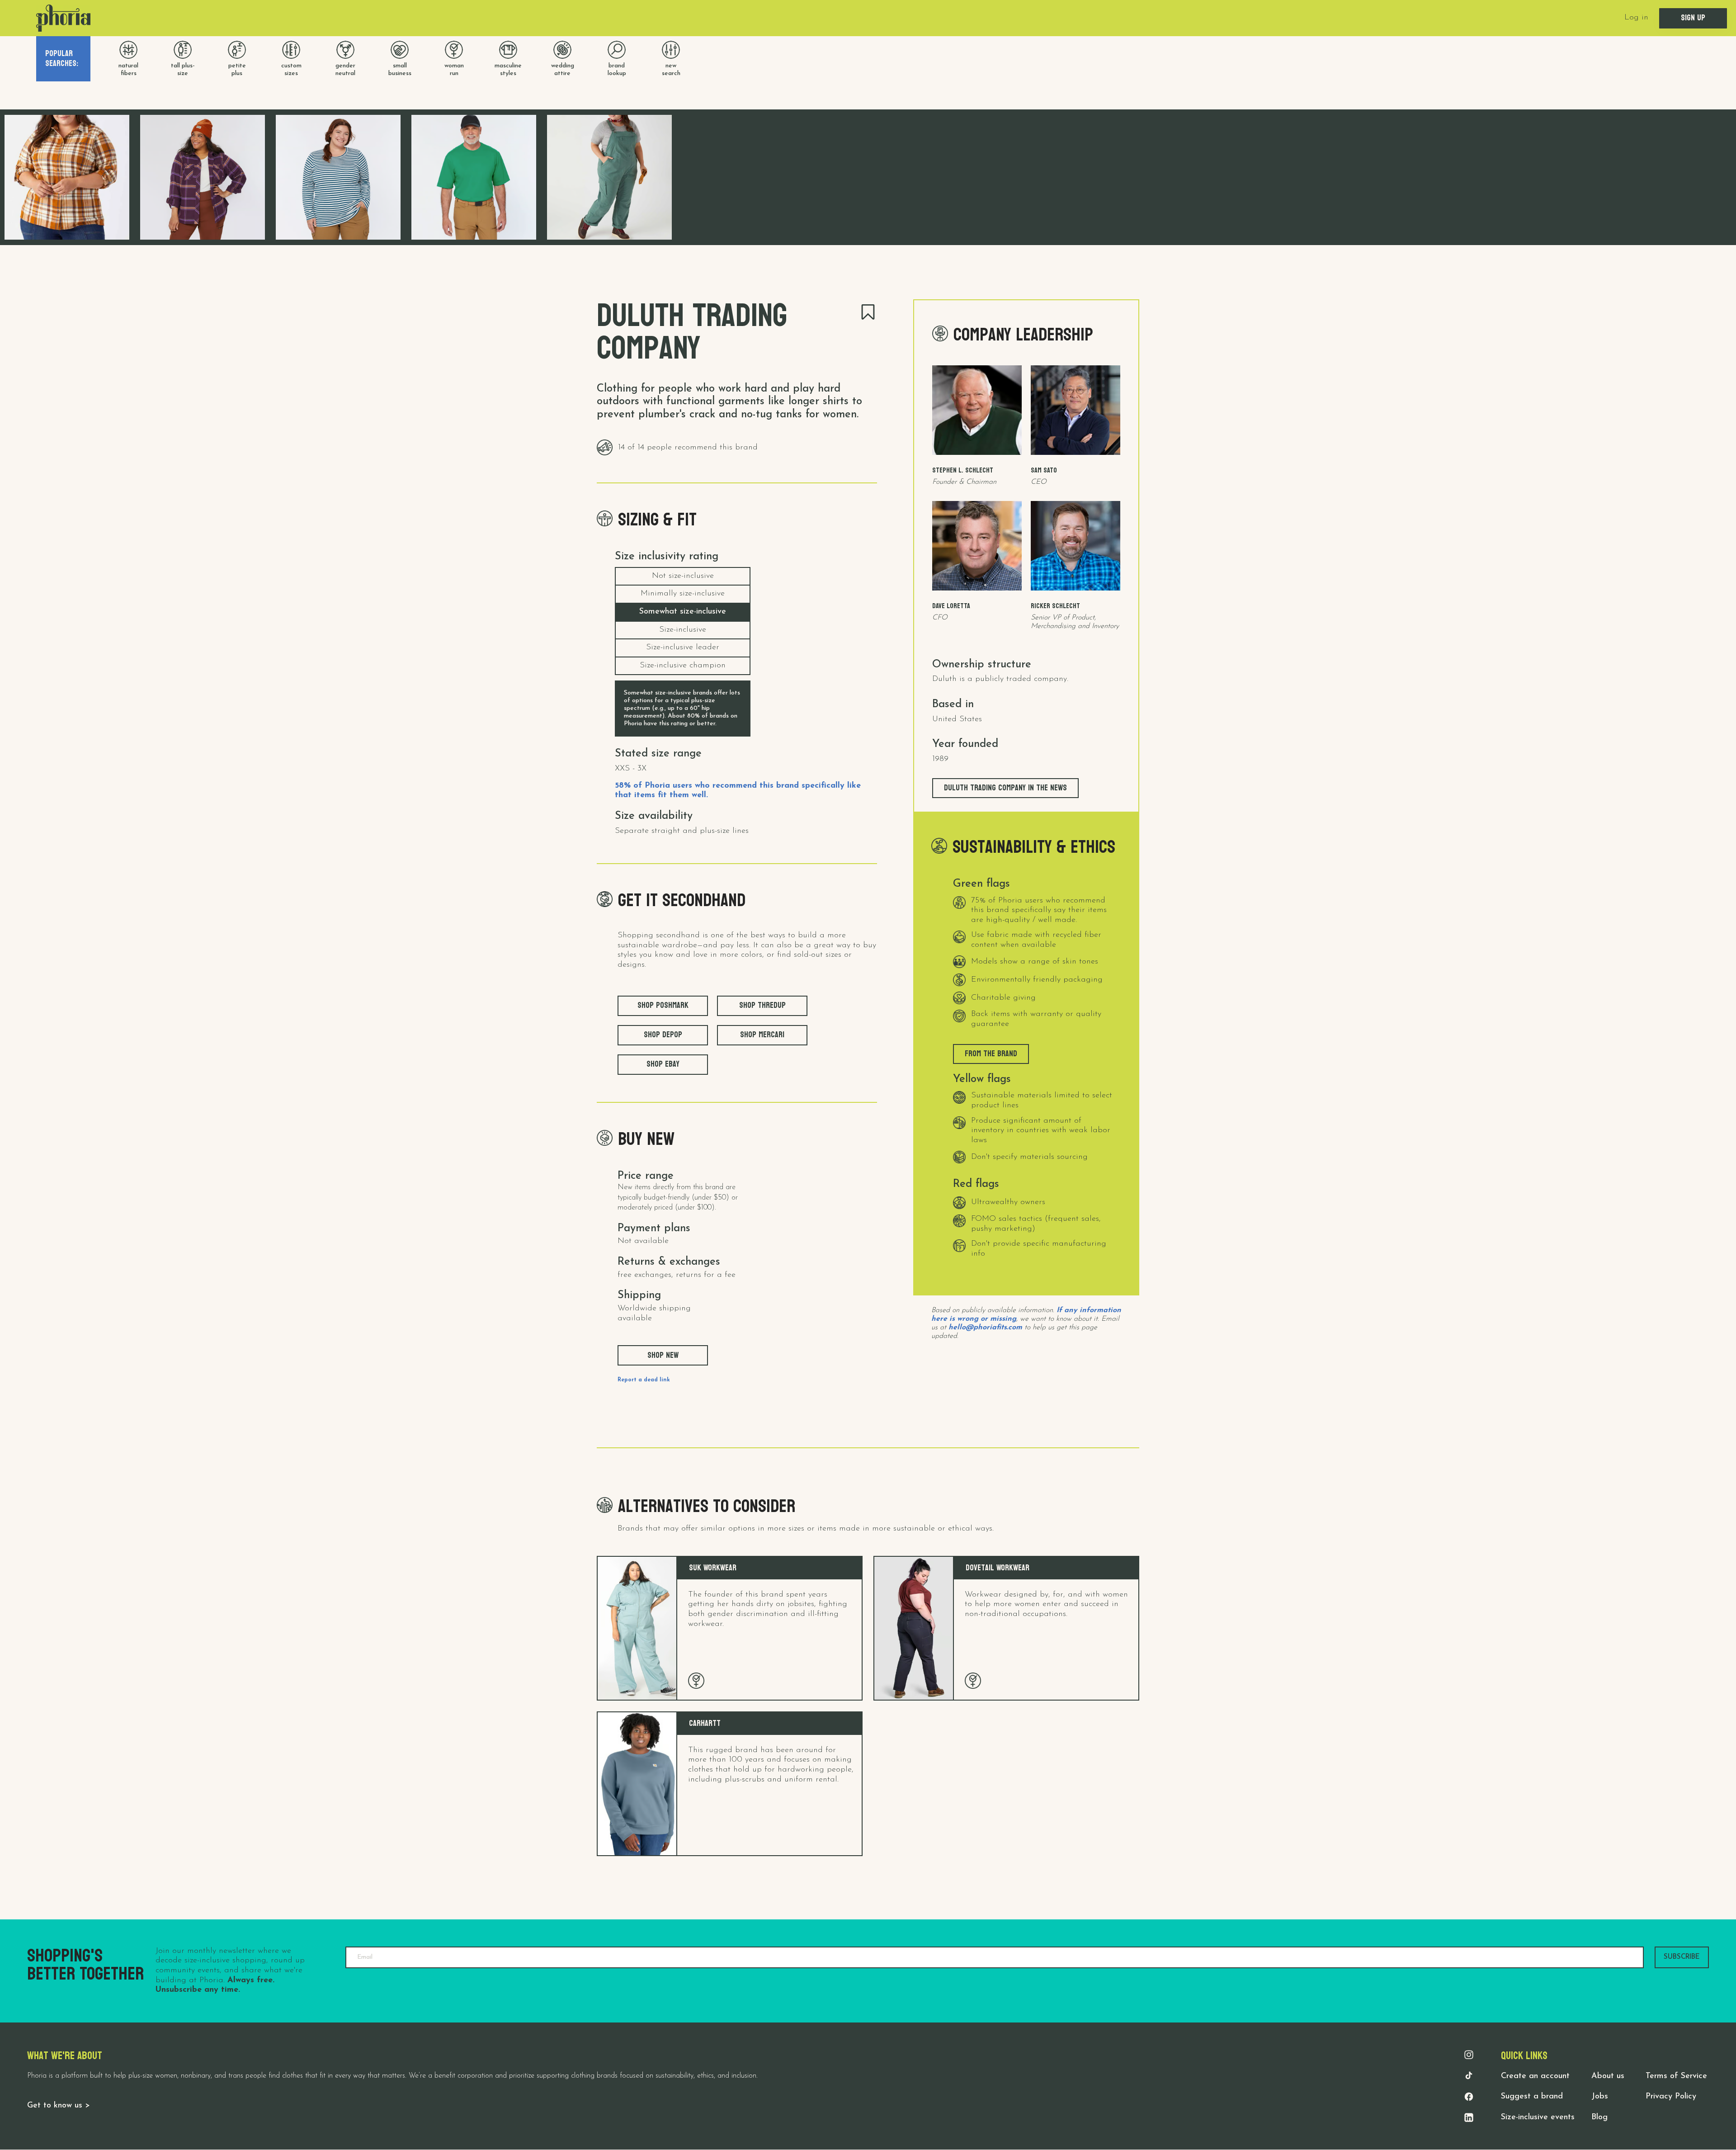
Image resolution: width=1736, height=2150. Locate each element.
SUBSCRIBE (1682, 1957)
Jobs (1600, 2097)
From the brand (991, 1054)
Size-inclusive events (1538, 2117)
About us (1608, 2076)
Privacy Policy (1671, 2097)
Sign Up (1693, 18)
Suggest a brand (1532, 2097)
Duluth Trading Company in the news (1005, 788)
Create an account (1535, 2076)
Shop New (663, 1355)
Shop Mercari (762, 1035)
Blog (1599, 2117)
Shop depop (663, 1035)
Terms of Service (1676, 2076)
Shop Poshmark (663, 1005)
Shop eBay (663, 1064)
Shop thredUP (762, 1005)
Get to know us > (59, 2106)
